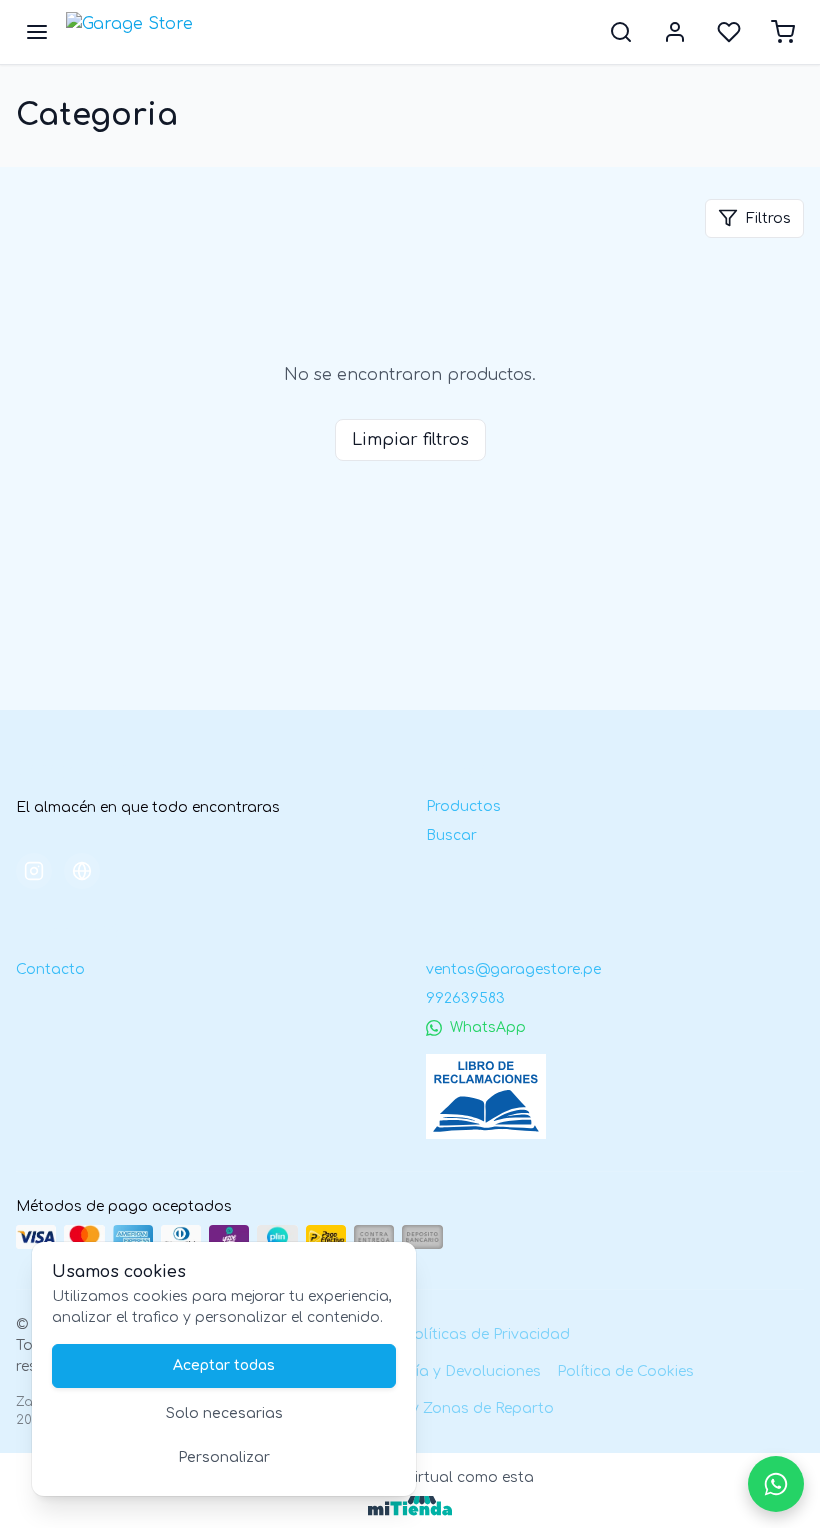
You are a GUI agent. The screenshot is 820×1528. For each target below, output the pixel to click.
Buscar (451, 835)
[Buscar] (621, 32)
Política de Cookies (625, 1371)
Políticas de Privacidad (487, 1334)
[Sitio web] (82, 871)
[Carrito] (783, 32)
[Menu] (37, 32)
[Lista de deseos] (729, 32)
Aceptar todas (224, 1365)
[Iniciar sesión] (675, 32)
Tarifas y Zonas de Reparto (456, 1408)
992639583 (465, 998)
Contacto (50, 969)
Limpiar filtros (410, 440)
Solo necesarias (224, 1413)
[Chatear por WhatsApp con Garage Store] (776, 1484)
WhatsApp (488, 1027)
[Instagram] (34, 871)
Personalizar (224, 1457)
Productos (463, 806)
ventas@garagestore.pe (513, 969)
